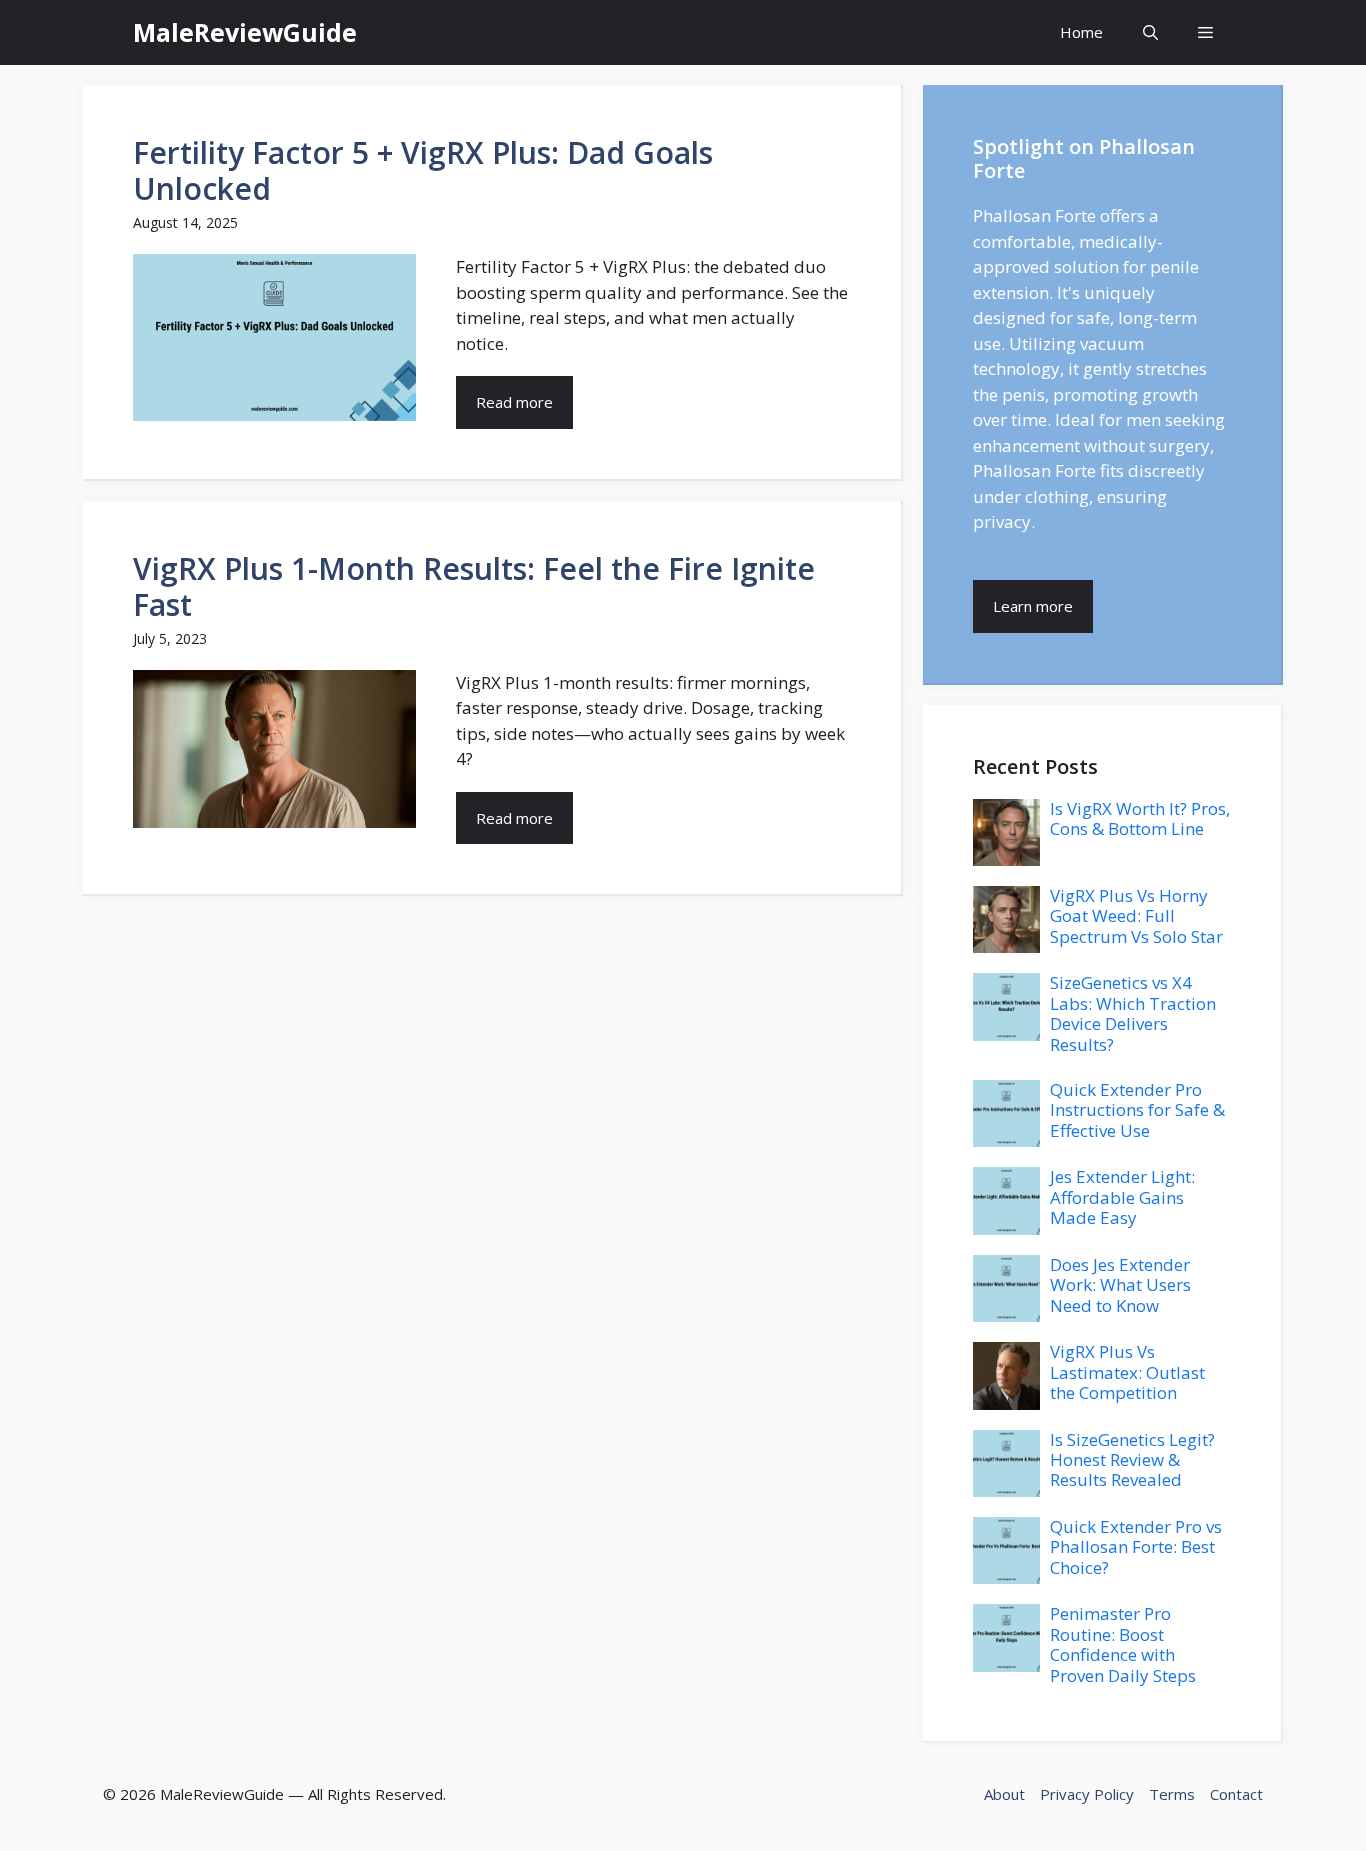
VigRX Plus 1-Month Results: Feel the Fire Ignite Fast (474, 586)
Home (1081, 32)
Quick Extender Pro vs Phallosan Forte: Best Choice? (1136, 1547)
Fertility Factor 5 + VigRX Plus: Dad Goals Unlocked (423, 170)
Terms (1172, 1794)
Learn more (1033, 606)
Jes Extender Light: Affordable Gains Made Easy (1122, 1197)
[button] (1150, 32)
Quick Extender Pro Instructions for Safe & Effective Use (1137, 1110)
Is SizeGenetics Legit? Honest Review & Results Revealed (1132, 1460)
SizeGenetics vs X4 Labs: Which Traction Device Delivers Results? (1133, 1013)
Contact (1236, 1794)
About (1004, 1794)
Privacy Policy (1087, 1794)
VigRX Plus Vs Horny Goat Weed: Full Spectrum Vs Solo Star (1136, 916)
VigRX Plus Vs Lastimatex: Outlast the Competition (1127, 1372)
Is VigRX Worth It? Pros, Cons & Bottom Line (1140, 818)
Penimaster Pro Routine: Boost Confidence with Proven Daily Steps (1123, 1644)
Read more (514, 402)
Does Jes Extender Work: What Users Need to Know (1120, 1285)
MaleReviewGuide (245, 32)
